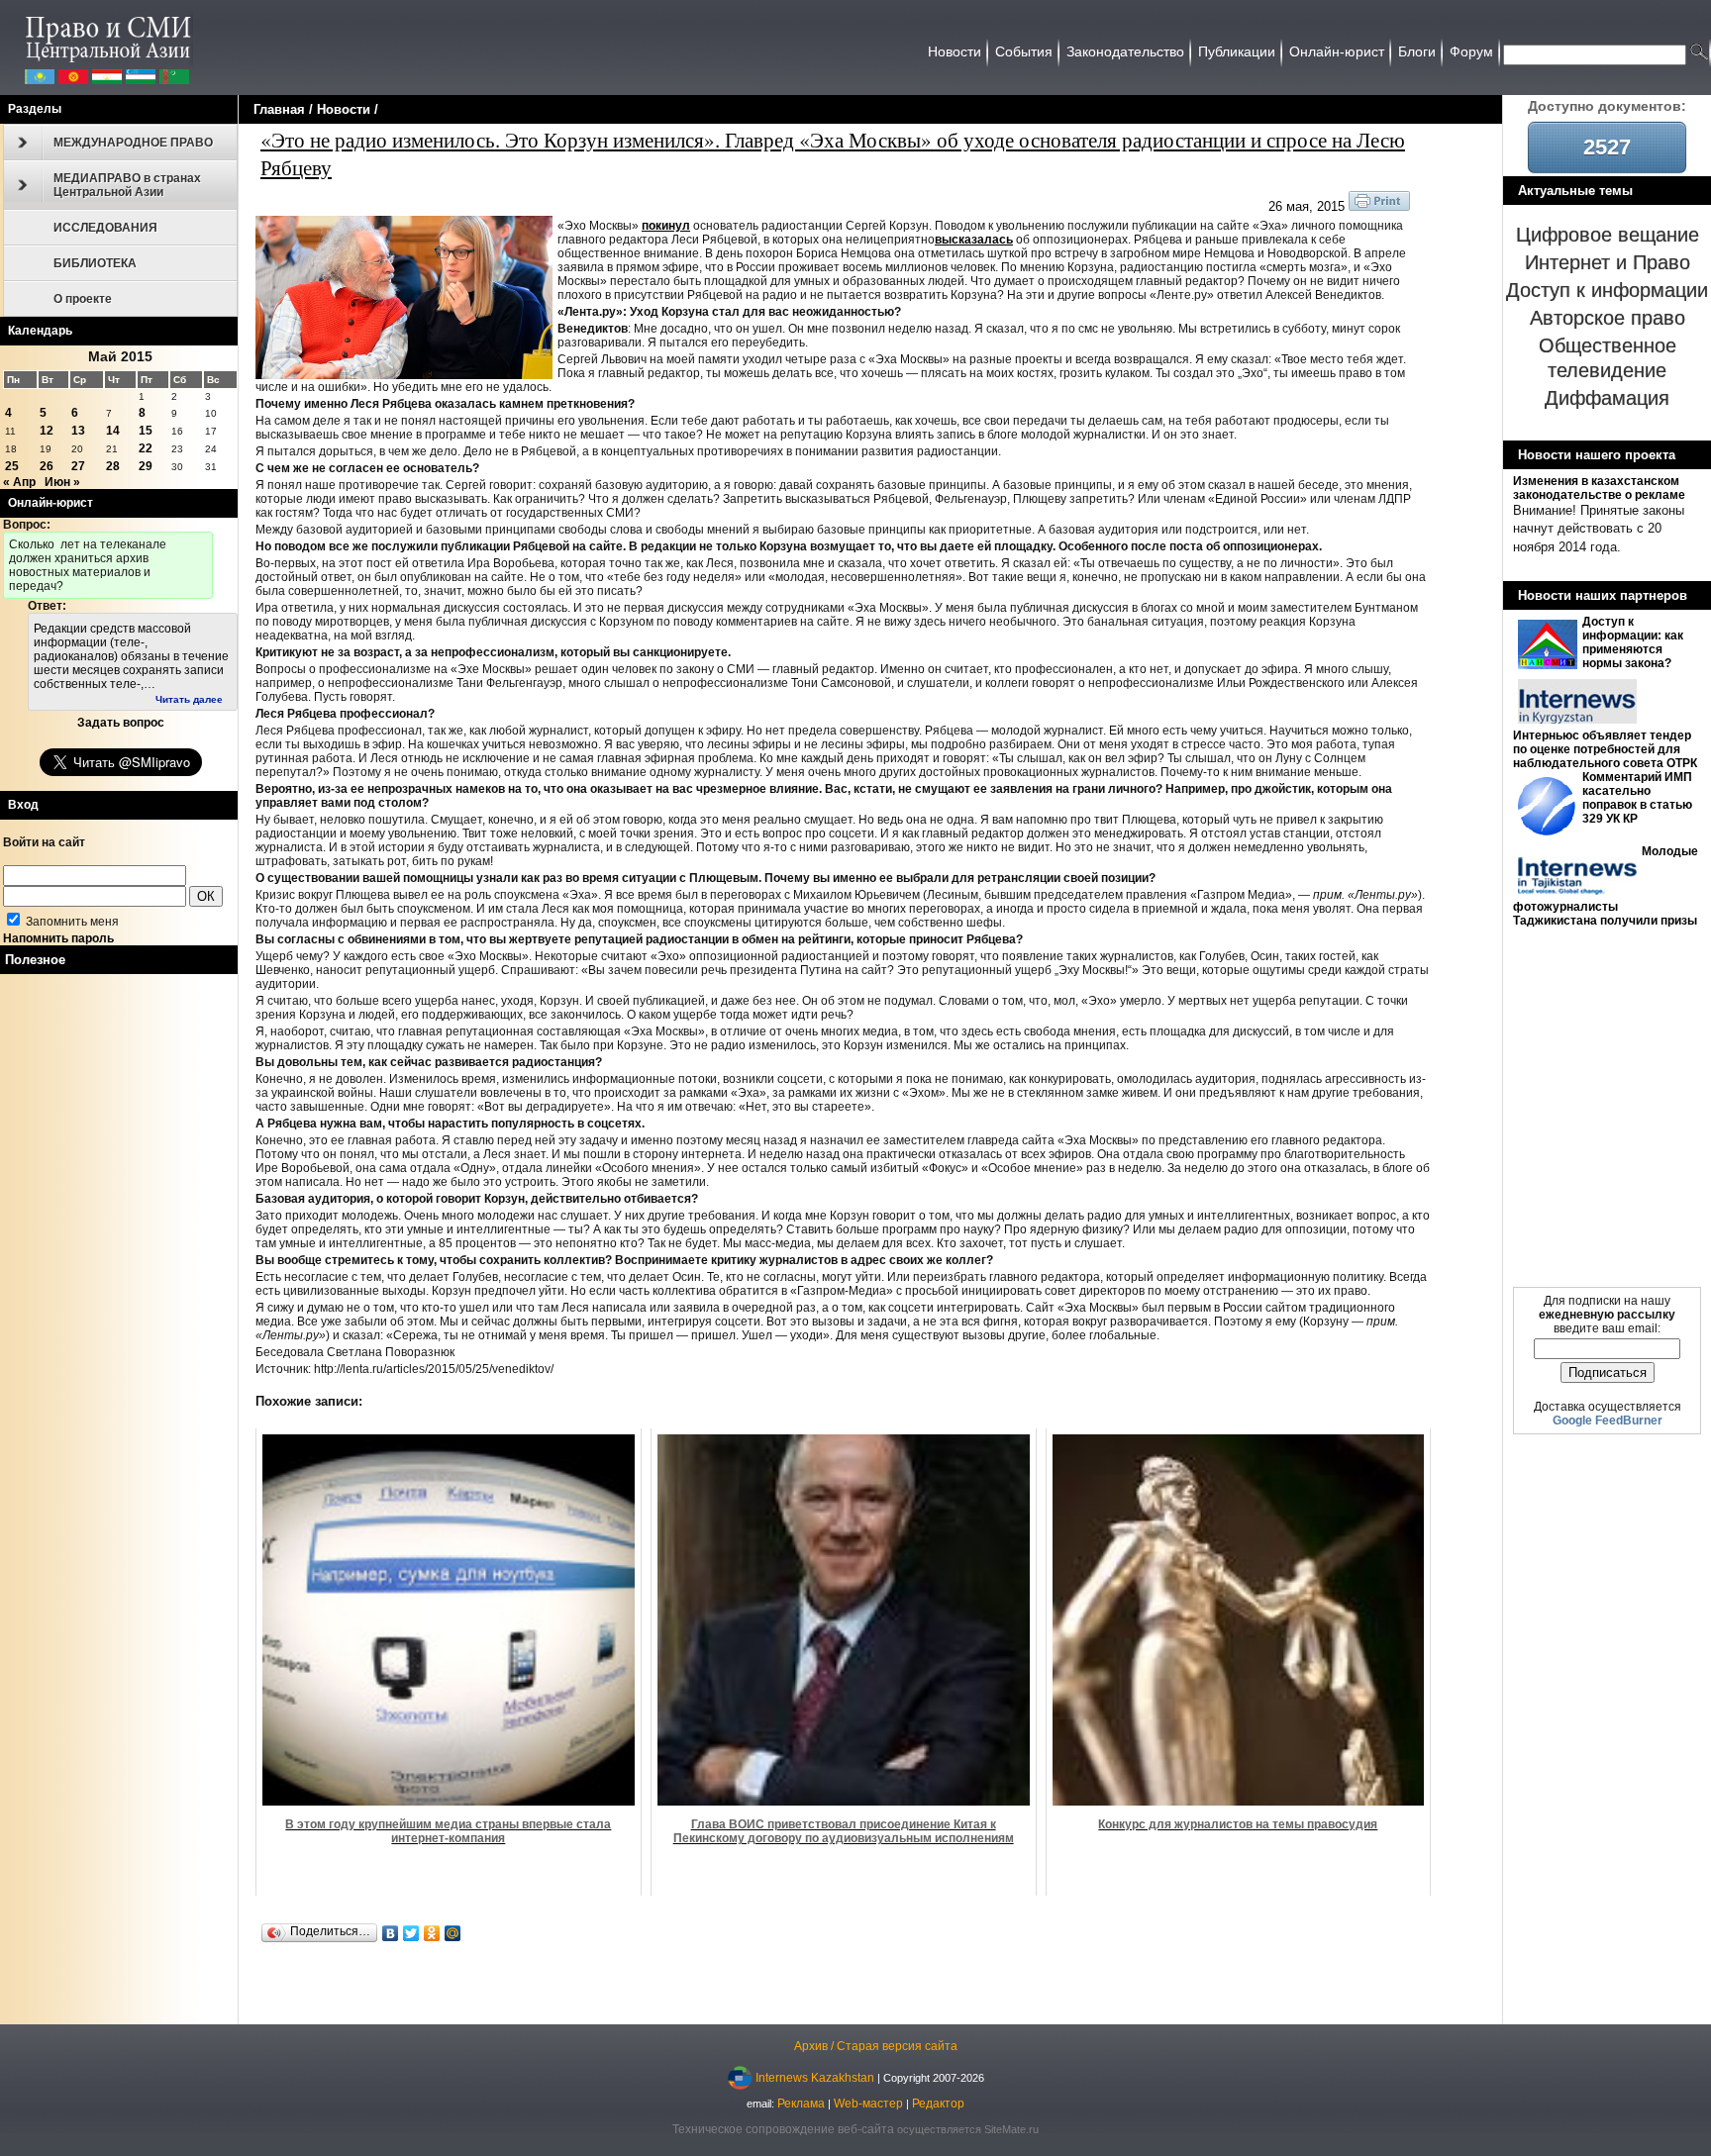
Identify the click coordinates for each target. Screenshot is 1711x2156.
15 (146, 431)
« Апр (19, 482)
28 (113, 466)
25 (12, 466)
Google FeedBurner (1608, 1421)
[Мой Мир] (453, 1933)
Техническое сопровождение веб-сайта (783, 2129)
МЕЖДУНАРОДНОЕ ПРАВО (133, 143)
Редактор (938, 2104)
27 (78, 466)
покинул (666, 226)
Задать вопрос (121, 723)
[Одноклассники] (432, 1933)
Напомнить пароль (58, 938)
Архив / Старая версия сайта (876, 2046)
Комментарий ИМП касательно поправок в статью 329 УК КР (1637, 798)
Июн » (62, 482)
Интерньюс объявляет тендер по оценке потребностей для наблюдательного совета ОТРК (1605, 749)
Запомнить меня (71, 922)
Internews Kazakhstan (815, 2078)
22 (146, 448)
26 (47, 466)
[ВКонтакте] (391, 1933)
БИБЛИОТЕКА (95, 263)
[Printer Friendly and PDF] (1379, 207)
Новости (344, 109)
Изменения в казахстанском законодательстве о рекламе (1599, 488)
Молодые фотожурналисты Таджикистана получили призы (1606, 886)
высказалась (974, 240)
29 (146, 466)
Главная (279, 109)
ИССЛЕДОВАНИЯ (105, 228)
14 (113, 431)
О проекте (83, 299)
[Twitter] (411, 1933)
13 (78, 431)
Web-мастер (868, 2104)
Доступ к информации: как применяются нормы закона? (1633, 642)
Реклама (801, 2104)
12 (47, 431)
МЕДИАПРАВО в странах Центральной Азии (127, 185)
